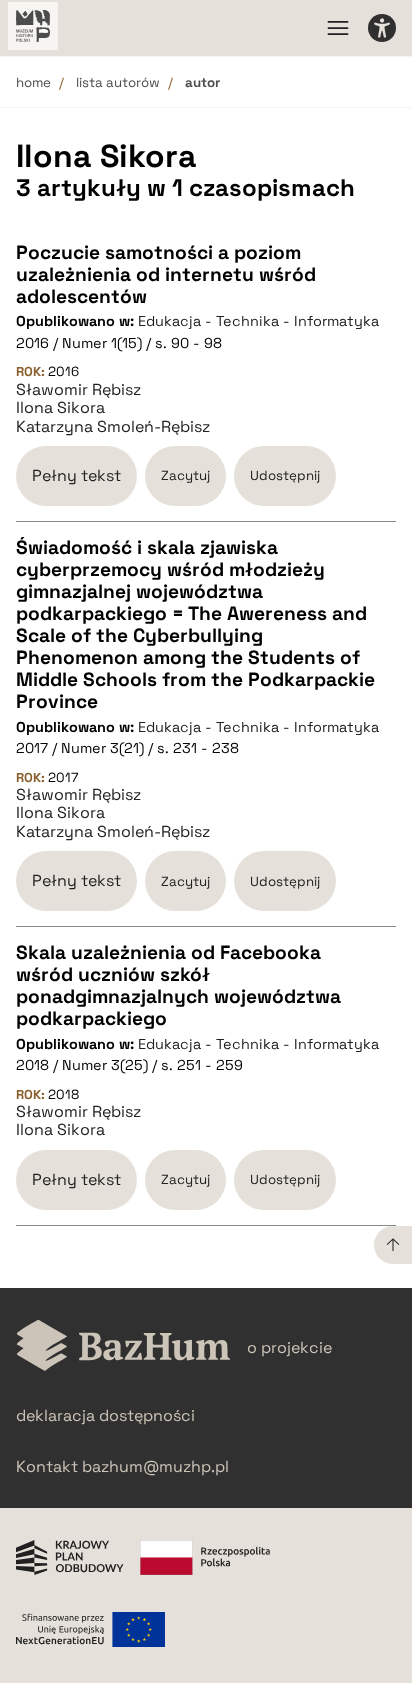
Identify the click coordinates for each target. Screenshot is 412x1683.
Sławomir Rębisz (78, 390)
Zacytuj (185, 475)
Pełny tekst (76, 475)
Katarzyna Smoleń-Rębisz (113, 427)
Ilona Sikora (60, 408)
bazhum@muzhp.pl (155, 1466)
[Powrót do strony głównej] (123, 1347)
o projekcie (289, 1347)
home (33, 82)
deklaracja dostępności (105, 1415)
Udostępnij (285, 475)
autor (202, 82)
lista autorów (118, 82)
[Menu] (338, 28)
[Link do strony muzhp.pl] (33, 28)
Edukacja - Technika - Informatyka (258, 321)
